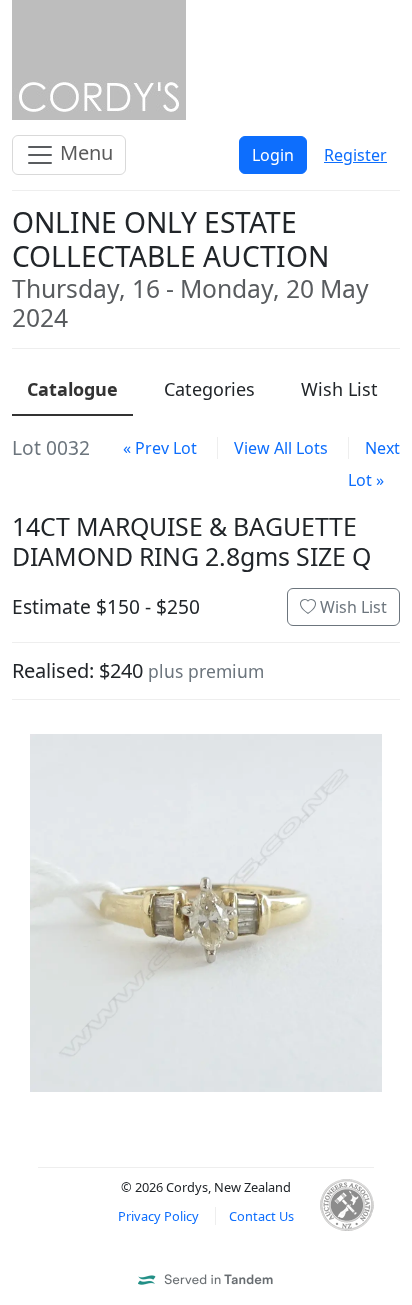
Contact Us (261, 1216)
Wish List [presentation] (339, 389)
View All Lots (281, 448)
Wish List (351, 607)
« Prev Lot (160, 448)
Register (355, 155)
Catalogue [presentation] (72, 389)
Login (273, 155)
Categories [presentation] (209, 389)
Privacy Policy (158, 1216)
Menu (84, 152)
